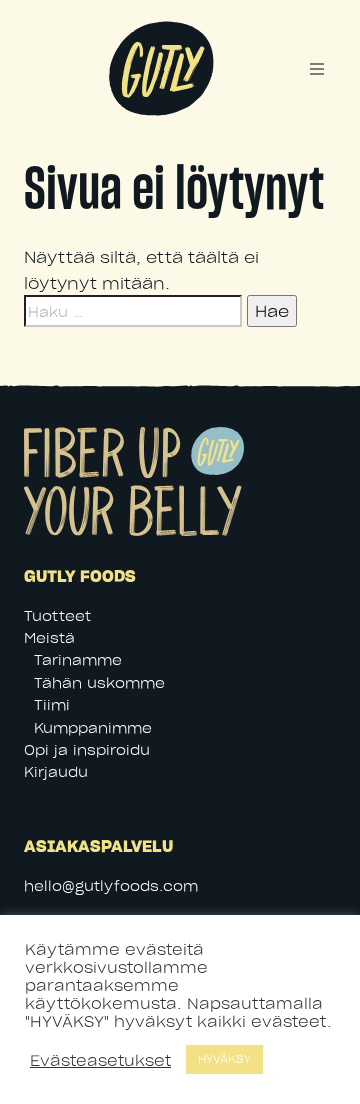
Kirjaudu (56, 771)
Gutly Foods (160, 32)
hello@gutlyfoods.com (111, 885)
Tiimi (52, 704)
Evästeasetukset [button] (100, 1060)
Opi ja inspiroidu (87, 749)
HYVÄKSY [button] (224, 1059)
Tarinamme (78, 659)
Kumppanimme (93, 727)
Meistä (49, 637)
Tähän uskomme (99, 682)
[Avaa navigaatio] (317, 69)
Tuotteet (57, 615)
